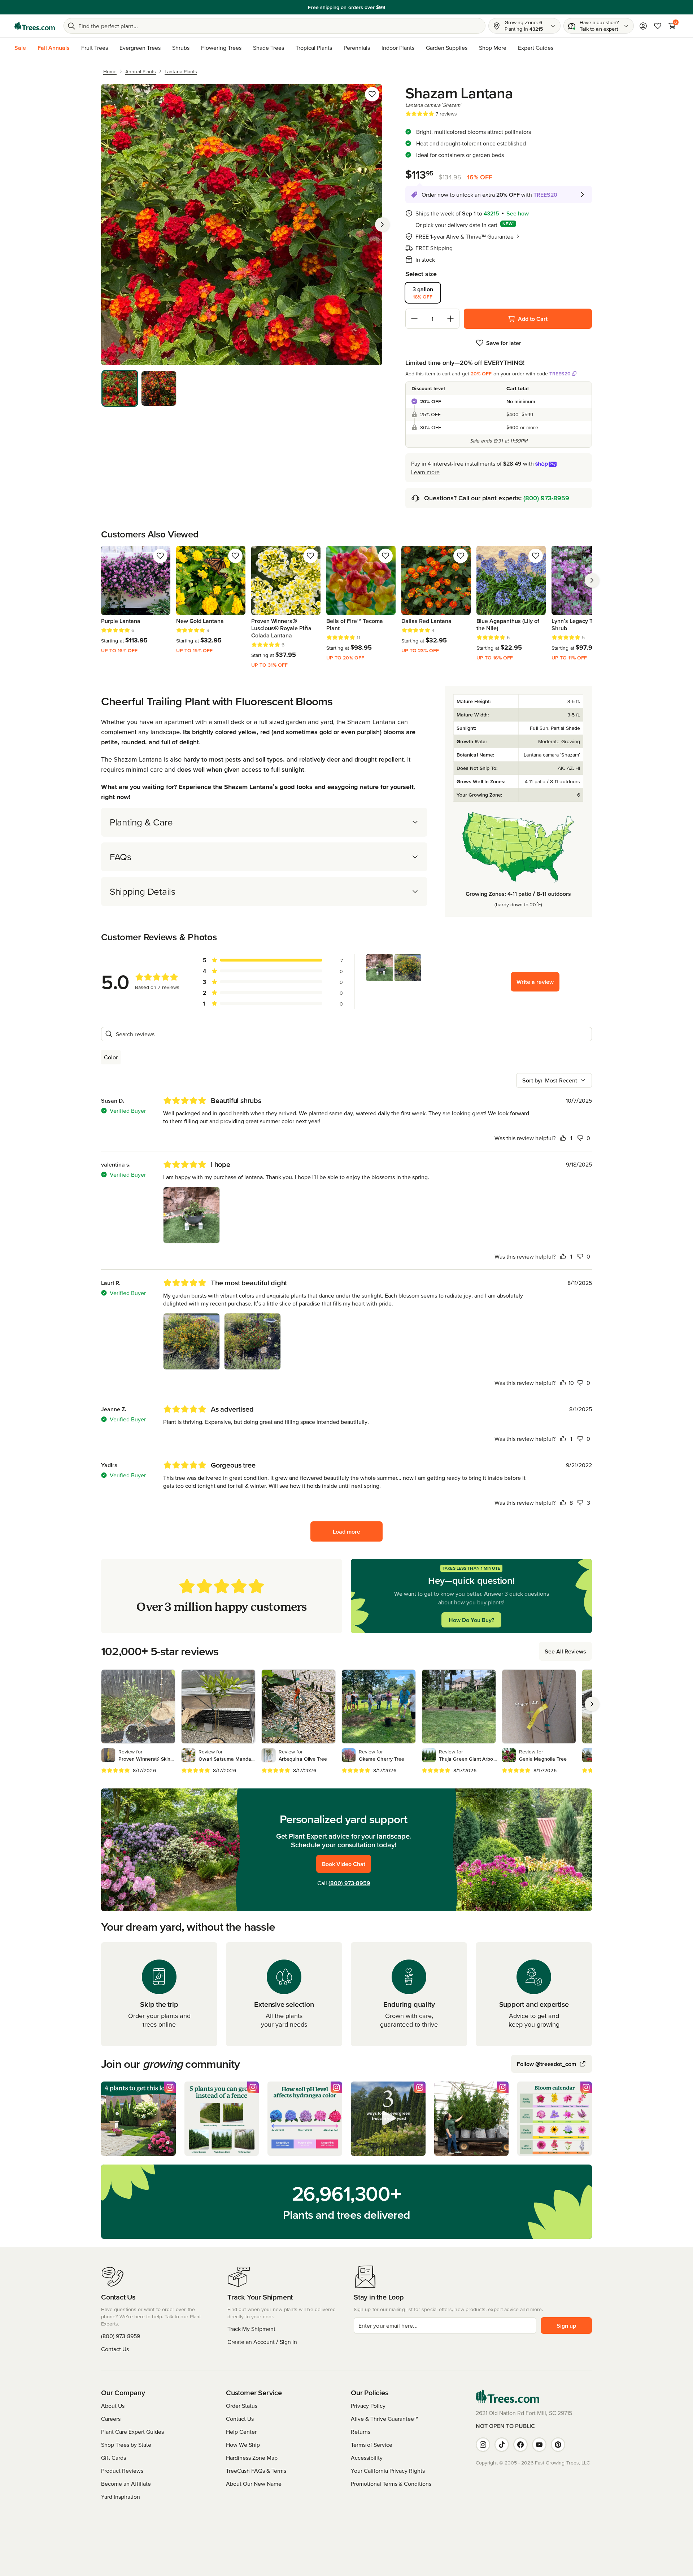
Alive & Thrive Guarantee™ (385, 2419)
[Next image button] (382, 225)
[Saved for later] (372, 94)
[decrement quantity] (414, 319)
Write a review (535, 982)
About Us (113, 2406)
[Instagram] (483, 2445)
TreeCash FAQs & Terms (256, 2471)
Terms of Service (372, 2445)
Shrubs (181, 48)
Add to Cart (533, 319)
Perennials (357, 48)
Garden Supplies (447, 48)
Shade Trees (269, 48)
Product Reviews (122, 2471)
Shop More (493, 48)
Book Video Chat (344, 1864)
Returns (361, 2432)
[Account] (643, 26)
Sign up (566, 2326)
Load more (346, 1531)
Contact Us (115, 2349)
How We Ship (243, 2445)
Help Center (241, 2432)
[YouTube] (539, 2445)
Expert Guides (536, 48)
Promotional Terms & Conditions (391, 2484)
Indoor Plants (398, 48)
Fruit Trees (95, 48)
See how (518, 213)
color (111, 1057)
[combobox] (554, 1080)
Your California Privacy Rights (388, 2471)
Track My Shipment (251, 2329)
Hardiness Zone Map (252, 2458)
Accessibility (367, 2458)
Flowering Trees (221, 48)
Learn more (425, 472)
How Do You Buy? (471, 1620)
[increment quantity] (450, 319)
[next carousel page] (592, 580)
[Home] (35, 26)
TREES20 (560, 374)
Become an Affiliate (126, 2484)
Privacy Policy (368, 2406)
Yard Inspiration (121, 2497)
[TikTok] (502, 2445)
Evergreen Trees (140, 48)
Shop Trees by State (126, 2445)
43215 (491, 213)
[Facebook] (520, 2445)
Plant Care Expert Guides (132, 2432)
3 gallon (423, 293)
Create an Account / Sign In (262, 2342)
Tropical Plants (314, 48)
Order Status (242, 2406)
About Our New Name (254, 2484)
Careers (111, 2419)
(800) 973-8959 (546, 498)
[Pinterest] (558, 2445)
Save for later (504, 343)
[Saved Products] (658, 26)
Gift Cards (114, 2458)
